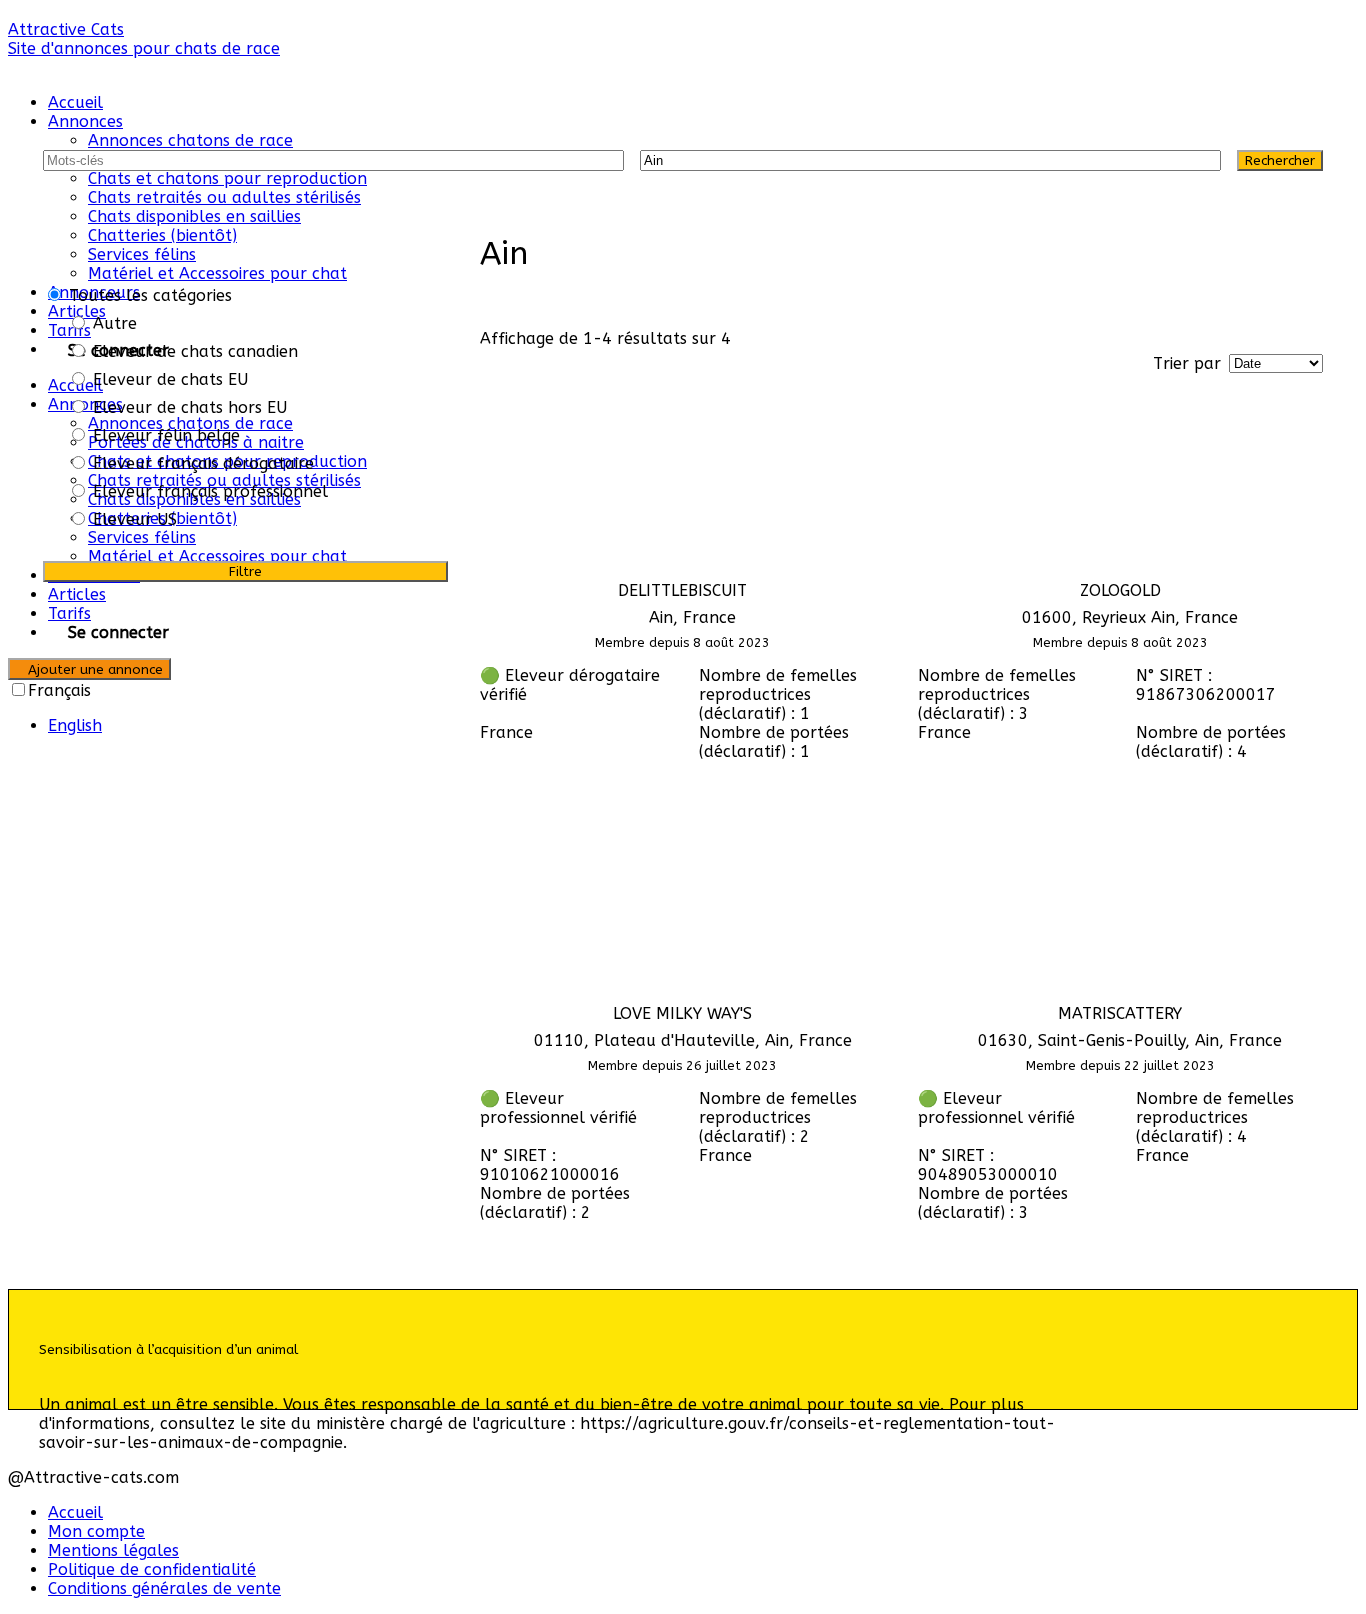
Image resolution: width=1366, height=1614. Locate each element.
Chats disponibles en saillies (194, 216)
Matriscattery (1120, 1013)
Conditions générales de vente (164, 1588)
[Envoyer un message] (486, 786)
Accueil (75, 102)
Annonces (85, 121)
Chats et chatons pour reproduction (227, 178)
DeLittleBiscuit (682, 590)
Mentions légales (113, 1550)
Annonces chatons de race (190, 140)
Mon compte (96, 1531)
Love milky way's (682, 1013)
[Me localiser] (1197, 160)
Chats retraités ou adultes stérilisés (224, 197)
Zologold (1120, 590)
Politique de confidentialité (152, 1569)
